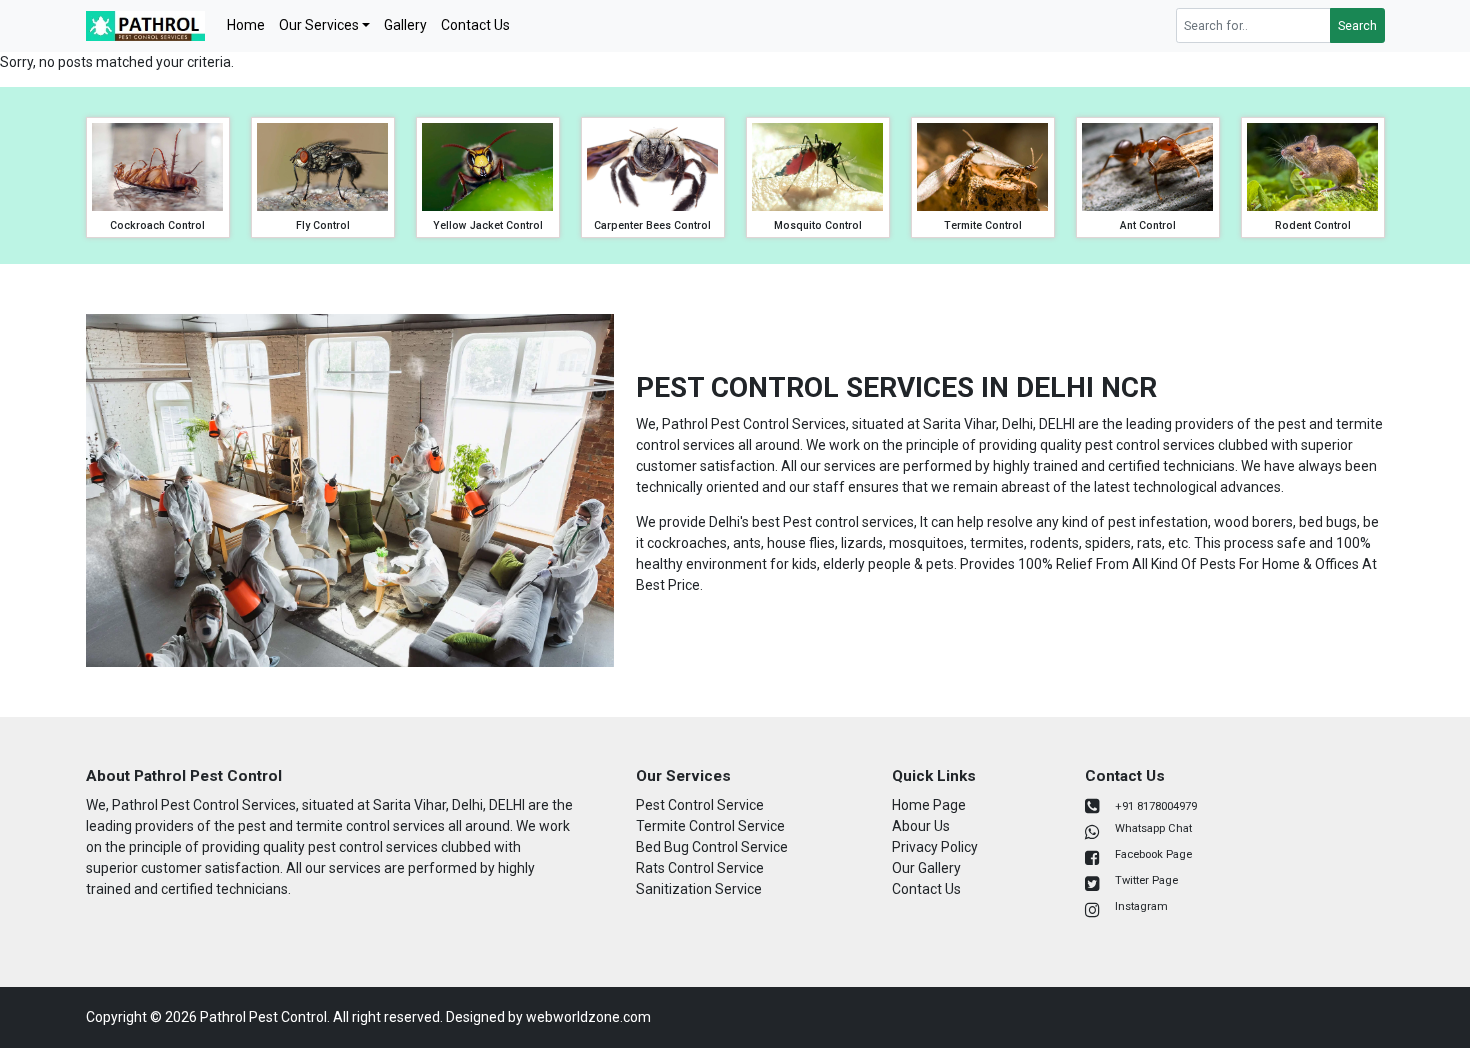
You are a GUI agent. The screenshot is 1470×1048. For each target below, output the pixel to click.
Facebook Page (1153, 854)
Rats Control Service (700, 868)
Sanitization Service (699, 889)
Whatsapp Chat (1153, 828)
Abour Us (921, 826)
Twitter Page (1146, 880)
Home (246, 25)
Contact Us (475, 25)
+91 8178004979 (1156, 806)
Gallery (405, 25)
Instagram (1141, 906)
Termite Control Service (710, 826)
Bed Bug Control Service (712, 847)
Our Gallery (926, 868)
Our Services (319, 25)
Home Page (929, 805)
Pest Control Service (700, 805)
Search (1357, 26)
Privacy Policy (935, 847)
